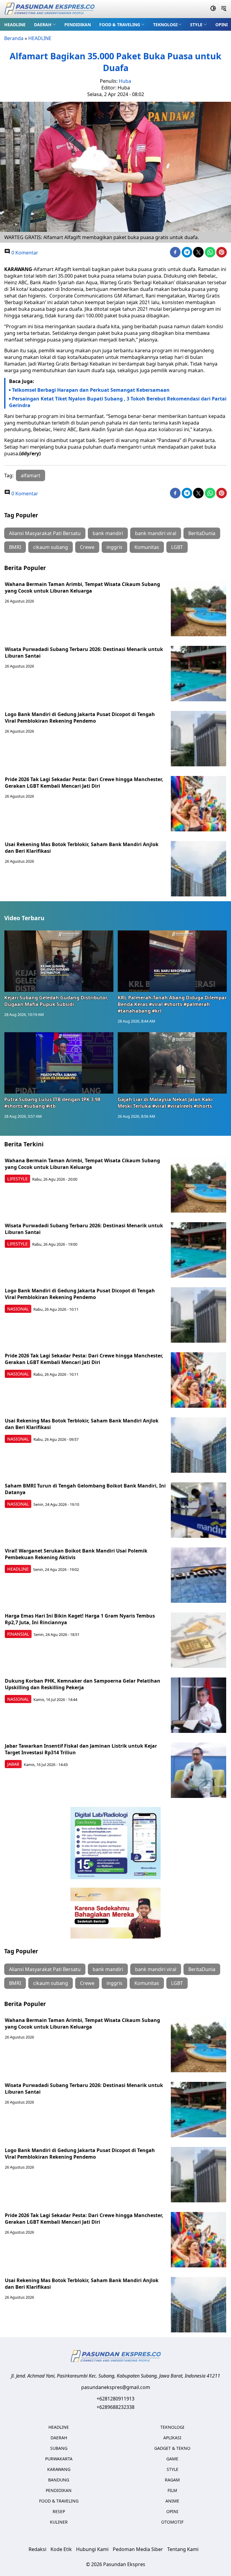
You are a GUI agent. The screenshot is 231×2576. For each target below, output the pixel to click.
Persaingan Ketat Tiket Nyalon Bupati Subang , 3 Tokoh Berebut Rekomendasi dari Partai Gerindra (118, 402)
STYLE (196, 25)
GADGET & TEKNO (172, 2448)
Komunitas (147, 547)
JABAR (13, 1764)
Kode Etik (61, 2549)
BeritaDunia (202, 533)
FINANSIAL (18, 1634)
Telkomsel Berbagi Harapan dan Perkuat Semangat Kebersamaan (91, 390)
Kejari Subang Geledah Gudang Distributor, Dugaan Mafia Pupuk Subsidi (56, 1001)
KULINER (59, 2522)
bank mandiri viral (156, 533)
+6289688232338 (115, 2407)
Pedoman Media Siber (138, 2549)
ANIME (172, 2501)
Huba (125, 81)
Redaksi (37, 2549)
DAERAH (43, 25)
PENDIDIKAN (78, 25)
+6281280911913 (115, 2399)
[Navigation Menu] (224, 9)
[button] (45, 24)
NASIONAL (18, 1309)
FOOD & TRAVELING (120, 25)
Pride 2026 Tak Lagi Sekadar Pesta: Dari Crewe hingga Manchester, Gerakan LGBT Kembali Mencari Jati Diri (84, 783)
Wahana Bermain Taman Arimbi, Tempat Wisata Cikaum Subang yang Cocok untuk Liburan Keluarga (82, 587)
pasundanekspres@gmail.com (116, 2387)
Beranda (14, 38)
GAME (172, 2459)
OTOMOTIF (172, 2522)
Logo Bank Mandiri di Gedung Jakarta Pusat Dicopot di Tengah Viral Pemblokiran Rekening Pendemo (80, 718)
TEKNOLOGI (165, 25)
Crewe (87, 547)
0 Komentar (24, 253)
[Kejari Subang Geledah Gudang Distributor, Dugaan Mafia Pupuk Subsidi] (59, 961)
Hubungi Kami (92, 2549)
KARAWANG (59, 2469)
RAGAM (172, 2480)
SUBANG (59, 2448)
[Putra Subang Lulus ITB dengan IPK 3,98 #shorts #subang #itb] (59, 1063)
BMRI (15, 547)
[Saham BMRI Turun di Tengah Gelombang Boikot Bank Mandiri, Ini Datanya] (199, 1510)
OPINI (222, 25)
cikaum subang (51, 547)
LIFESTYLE (17, 1179)
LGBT (177, 547)
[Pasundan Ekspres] (49, 9)
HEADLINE (15, 25)
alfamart (31, 475)
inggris (114, 547)
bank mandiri (108, 533)
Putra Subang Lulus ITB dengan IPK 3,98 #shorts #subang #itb (52, 1103)
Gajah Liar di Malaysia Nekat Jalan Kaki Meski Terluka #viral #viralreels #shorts (165, 1103)
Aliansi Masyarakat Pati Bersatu (45, 533)
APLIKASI (172, 2438)
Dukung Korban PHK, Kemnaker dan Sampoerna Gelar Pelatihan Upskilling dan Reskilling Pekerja (83, 1684)
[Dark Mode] (213, 9)
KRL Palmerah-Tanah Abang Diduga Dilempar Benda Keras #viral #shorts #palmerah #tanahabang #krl (172, 1004)
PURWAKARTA (59, 2459)
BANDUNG (59, 2480)
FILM (172, 2490)
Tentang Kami (183, 2549)
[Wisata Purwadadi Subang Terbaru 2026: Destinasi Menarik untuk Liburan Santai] (199, 674)
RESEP (59, 2511)
